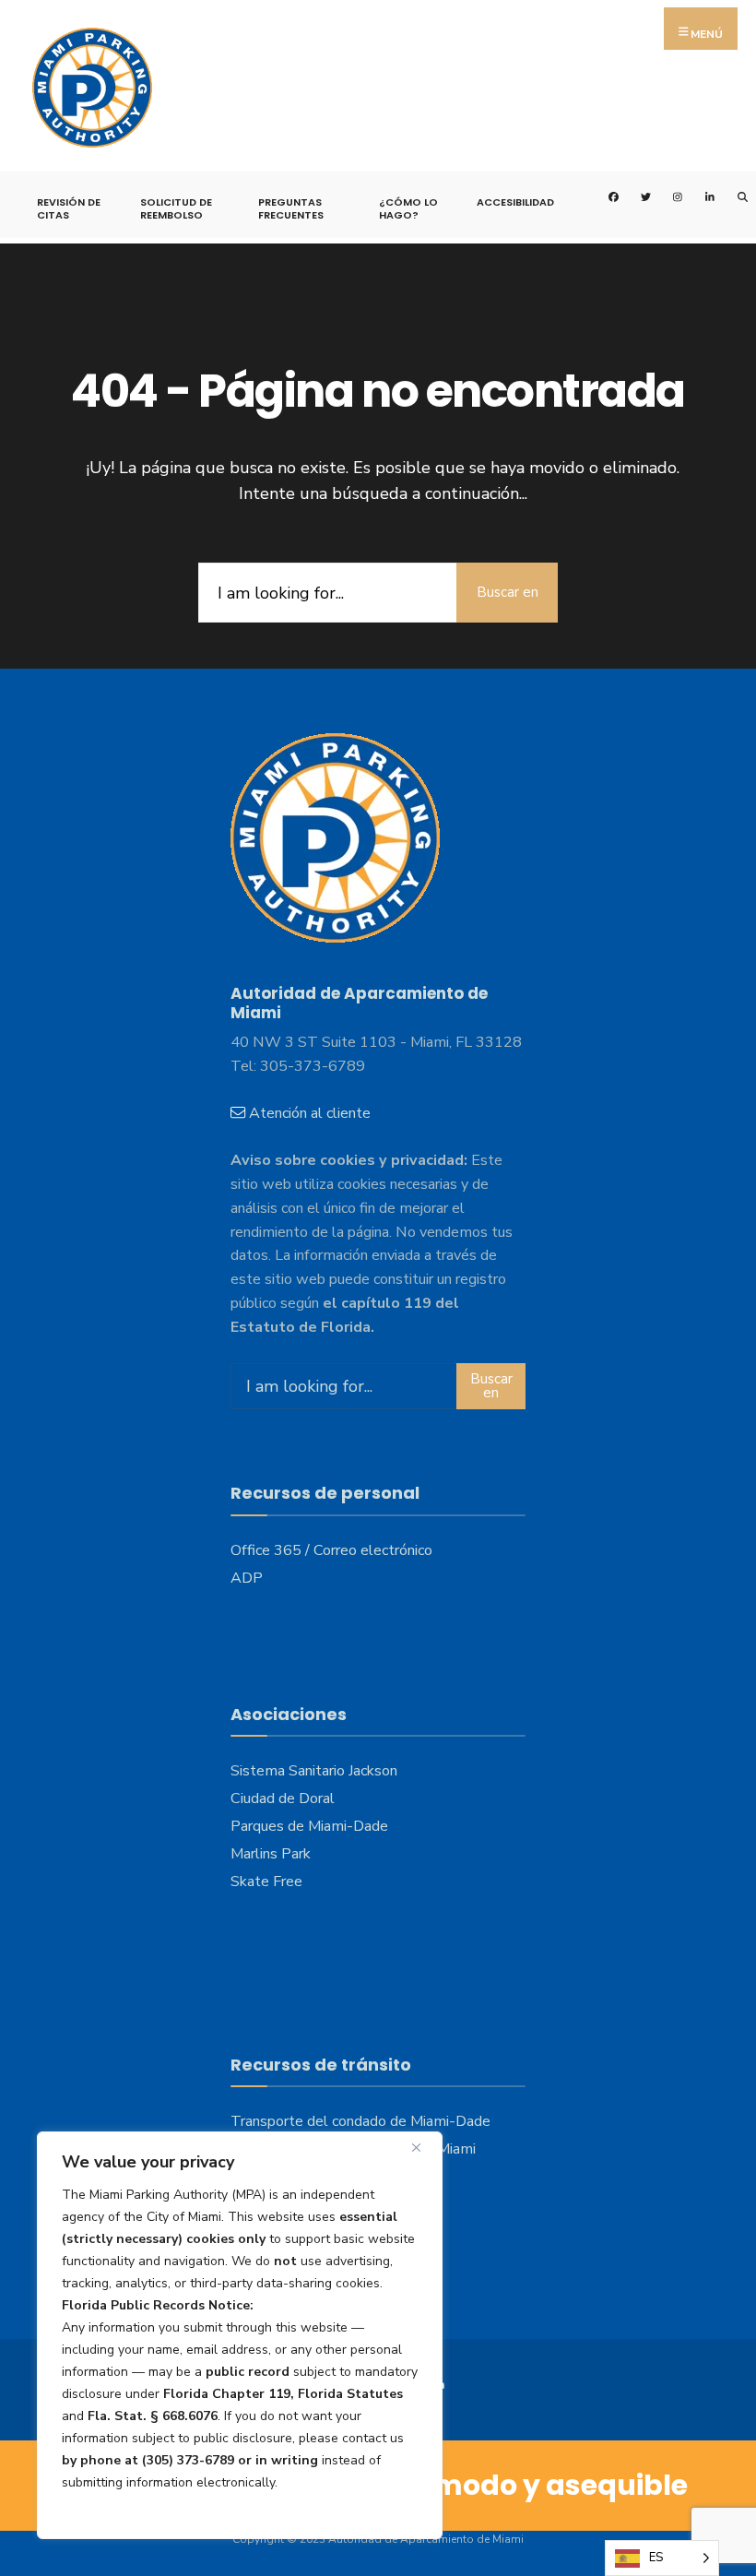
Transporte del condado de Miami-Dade (360, 2121)
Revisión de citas (69, 208)
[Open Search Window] (732, 195)
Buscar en (508, 592)
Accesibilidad (515, 202)
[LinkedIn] (699, 195)
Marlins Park (271, 1854)
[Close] (423, 2147)
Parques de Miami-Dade (309, 1826)
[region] (240, 2335)
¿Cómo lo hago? (408, 208)
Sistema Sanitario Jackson (314, 1771)
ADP (247, 1578)
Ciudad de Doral (283, 1798)
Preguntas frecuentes (291, 208)
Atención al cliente (310, 1113)
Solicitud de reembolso (176, 208)
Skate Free (266, 1882)
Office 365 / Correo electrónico (331, 1550)
